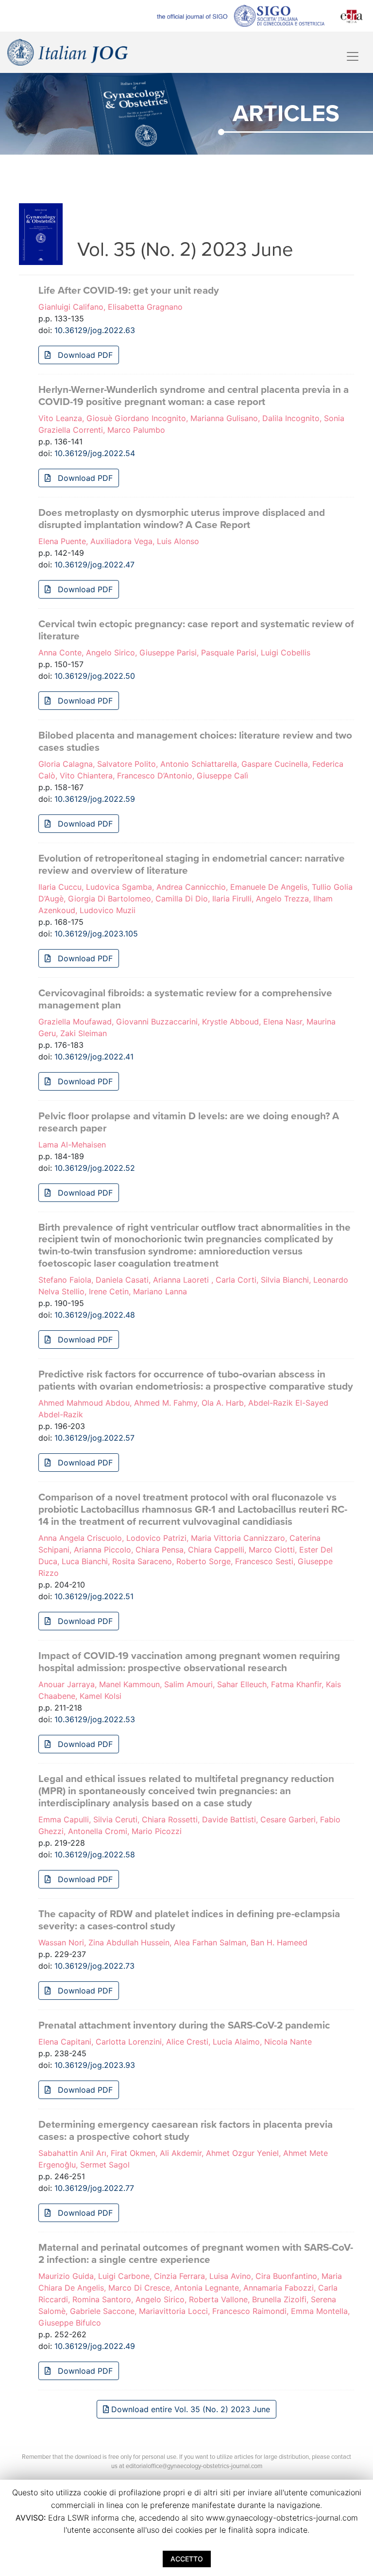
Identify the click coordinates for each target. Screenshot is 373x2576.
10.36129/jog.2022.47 (94, 565)
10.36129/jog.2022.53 (95, 1719)
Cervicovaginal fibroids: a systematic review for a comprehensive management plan (185, 999)
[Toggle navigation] (353, 56)
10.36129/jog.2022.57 (94, 1438)
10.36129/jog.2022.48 (95, 1315)
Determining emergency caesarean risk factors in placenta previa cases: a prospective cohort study (186, 2131)
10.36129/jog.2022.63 (95, 330)
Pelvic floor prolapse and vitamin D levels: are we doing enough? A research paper (189, 1122)
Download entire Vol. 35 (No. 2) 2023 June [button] (189, 2409)
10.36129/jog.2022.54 (95, 453)
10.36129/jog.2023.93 (95, 2065)
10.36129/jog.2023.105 (96, 934)
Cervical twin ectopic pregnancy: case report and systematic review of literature (196, 630)
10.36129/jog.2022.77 (94, 2188)
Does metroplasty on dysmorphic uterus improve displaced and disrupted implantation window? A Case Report (182, 519)
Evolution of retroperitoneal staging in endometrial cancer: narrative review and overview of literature (192, 865)
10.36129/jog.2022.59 (95, 799)
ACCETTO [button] (187, 2559)
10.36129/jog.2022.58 (95, 1854)
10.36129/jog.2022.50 (95, 676)
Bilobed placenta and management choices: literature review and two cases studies (195, 741)
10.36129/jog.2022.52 (95, 1168)
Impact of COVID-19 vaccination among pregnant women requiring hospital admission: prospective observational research (189, 1662)
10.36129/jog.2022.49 (95, 2346)
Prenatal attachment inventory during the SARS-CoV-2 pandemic (184, 2025)
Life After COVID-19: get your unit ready (129, 291)
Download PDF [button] (84, 355)
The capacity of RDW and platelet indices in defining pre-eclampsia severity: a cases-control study (189, 1920)
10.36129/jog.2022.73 (94, 1966)
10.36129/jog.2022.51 (94, 1596)
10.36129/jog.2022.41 (94, 1057)
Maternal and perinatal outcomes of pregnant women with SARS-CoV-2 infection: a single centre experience (196, 2254)
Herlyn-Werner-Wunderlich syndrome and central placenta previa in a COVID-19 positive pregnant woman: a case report (194, 396)
